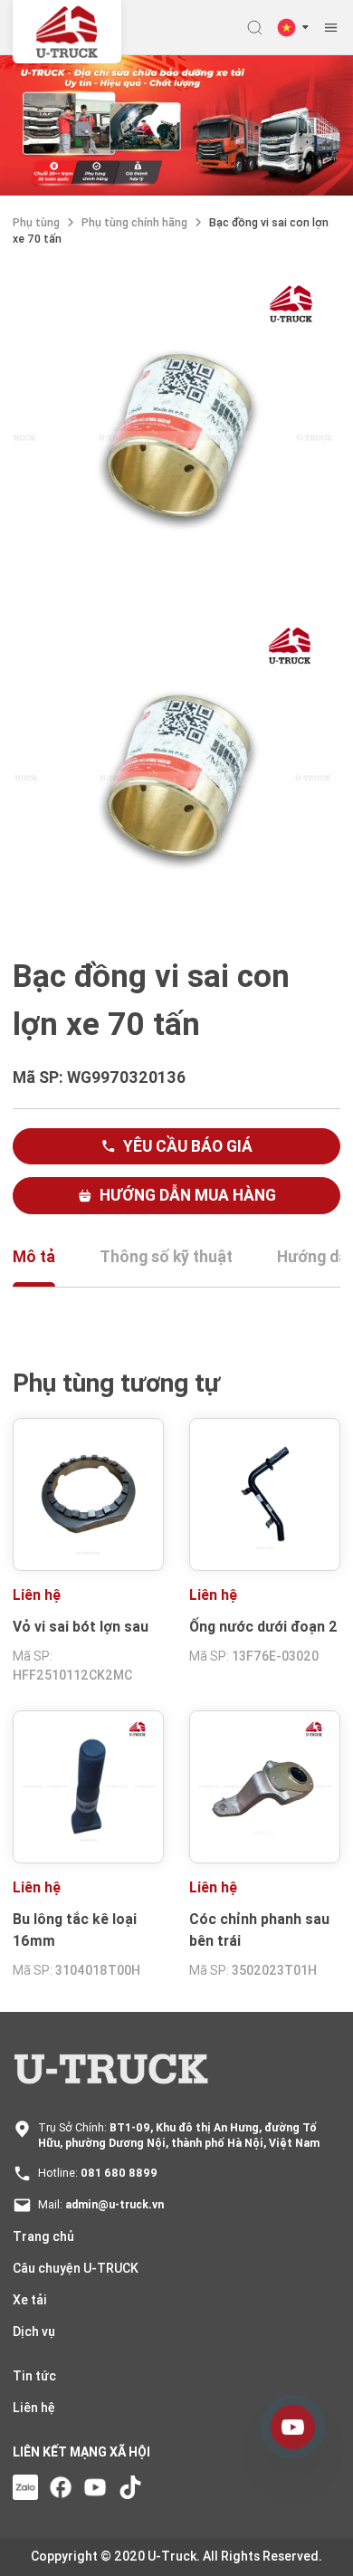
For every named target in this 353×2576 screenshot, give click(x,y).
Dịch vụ (34, 2332)
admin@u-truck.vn (114, 2204)
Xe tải (30, 2300)
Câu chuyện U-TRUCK (76, 2268)
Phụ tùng (36, 222)
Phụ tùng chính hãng (134, 222)
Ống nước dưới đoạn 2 (263, 1626)
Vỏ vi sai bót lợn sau (81, 1626)
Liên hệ (34, 2408)
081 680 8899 (119, 2173)
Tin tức (34, 2376)
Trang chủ (43, 2236)
